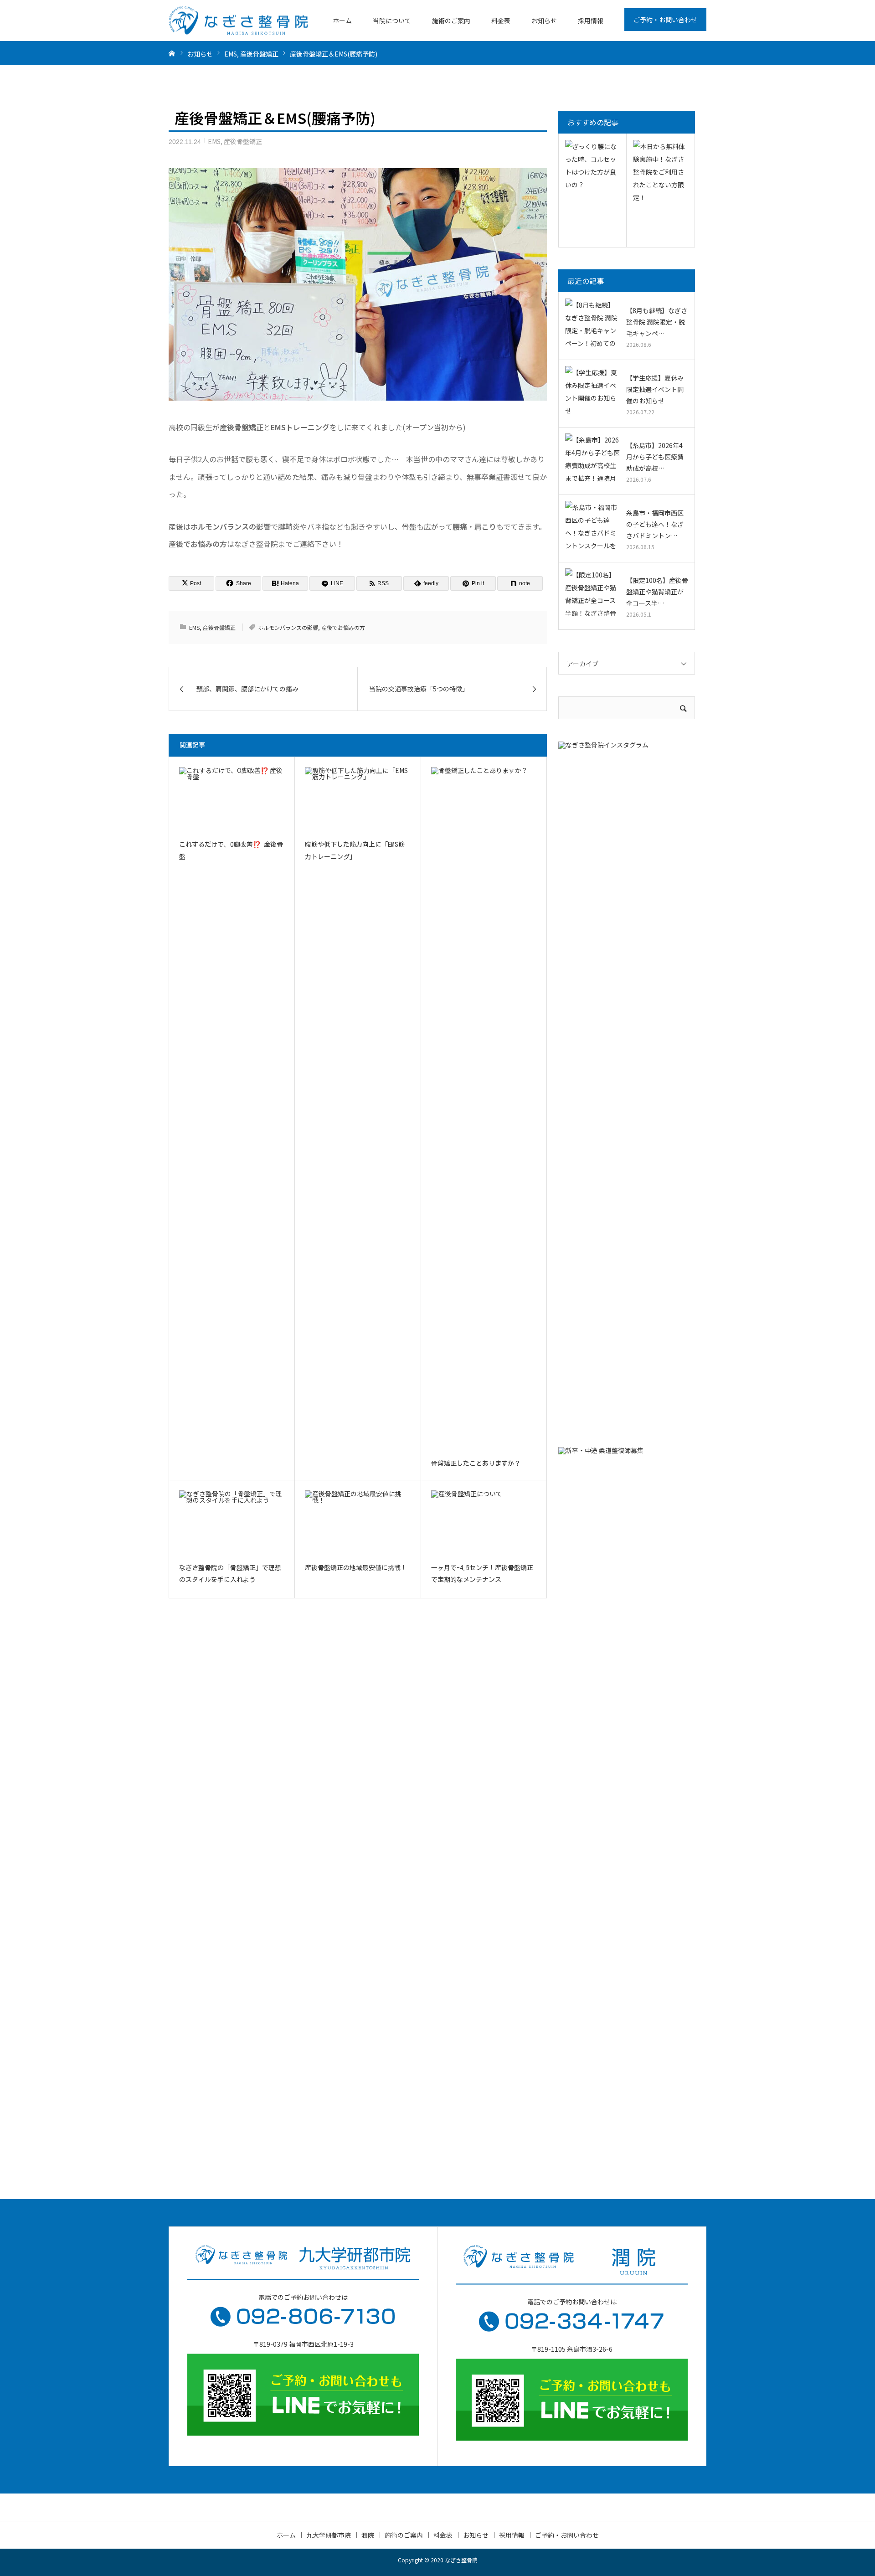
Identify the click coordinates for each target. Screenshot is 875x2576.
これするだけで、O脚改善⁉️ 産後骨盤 (231, 851)
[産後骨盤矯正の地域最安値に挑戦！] (358, 1523)
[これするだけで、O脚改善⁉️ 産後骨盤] (232, 799)
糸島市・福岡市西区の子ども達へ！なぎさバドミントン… (655, 524)
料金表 (501, 21)
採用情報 (591, 21)
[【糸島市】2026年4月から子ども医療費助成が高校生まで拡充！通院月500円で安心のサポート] (592, 461)
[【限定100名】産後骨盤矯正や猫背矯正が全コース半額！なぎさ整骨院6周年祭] (592, 596)
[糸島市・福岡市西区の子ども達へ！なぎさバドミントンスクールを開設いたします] (592, 528)
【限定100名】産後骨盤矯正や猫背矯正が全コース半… (657, 592)
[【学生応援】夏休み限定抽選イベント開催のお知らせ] (592, 393)
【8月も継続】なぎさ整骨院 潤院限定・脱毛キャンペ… (657, 322)
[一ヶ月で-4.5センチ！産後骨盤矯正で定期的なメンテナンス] (484, 1523)
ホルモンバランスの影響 (288, 627)
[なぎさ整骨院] (238, 21)
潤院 (368, 2535)
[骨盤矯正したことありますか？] (484, 1109)
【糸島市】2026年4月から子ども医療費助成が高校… (655, 457)
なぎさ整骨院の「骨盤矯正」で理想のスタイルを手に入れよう (230, 1574)
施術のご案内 (451, 21)
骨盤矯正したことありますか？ (476, 1463)
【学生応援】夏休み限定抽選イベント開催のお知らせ (655, 389)
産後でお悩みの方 (343, 627)
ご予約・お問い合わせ (665, 20)
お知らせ (544, 21)
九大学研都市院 (329, 2535)
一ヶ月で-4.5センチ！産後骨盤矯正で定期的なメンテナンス (482, 1574)
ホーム (342, 21)
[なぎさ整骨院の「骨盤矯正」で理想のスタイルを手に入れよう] (232, 1523)
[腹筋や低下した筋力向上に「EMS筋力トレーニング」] (358, 799)
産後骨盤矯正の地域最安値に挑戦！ (356, 1568)
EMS (214, 141)
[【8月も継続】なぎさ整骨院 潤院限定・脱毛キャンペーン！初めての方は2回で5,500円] (592, 326)
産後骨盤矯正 (243, 141)
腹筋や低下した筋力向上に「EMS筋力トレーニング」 (355, 851)
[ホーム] (172, 53)
